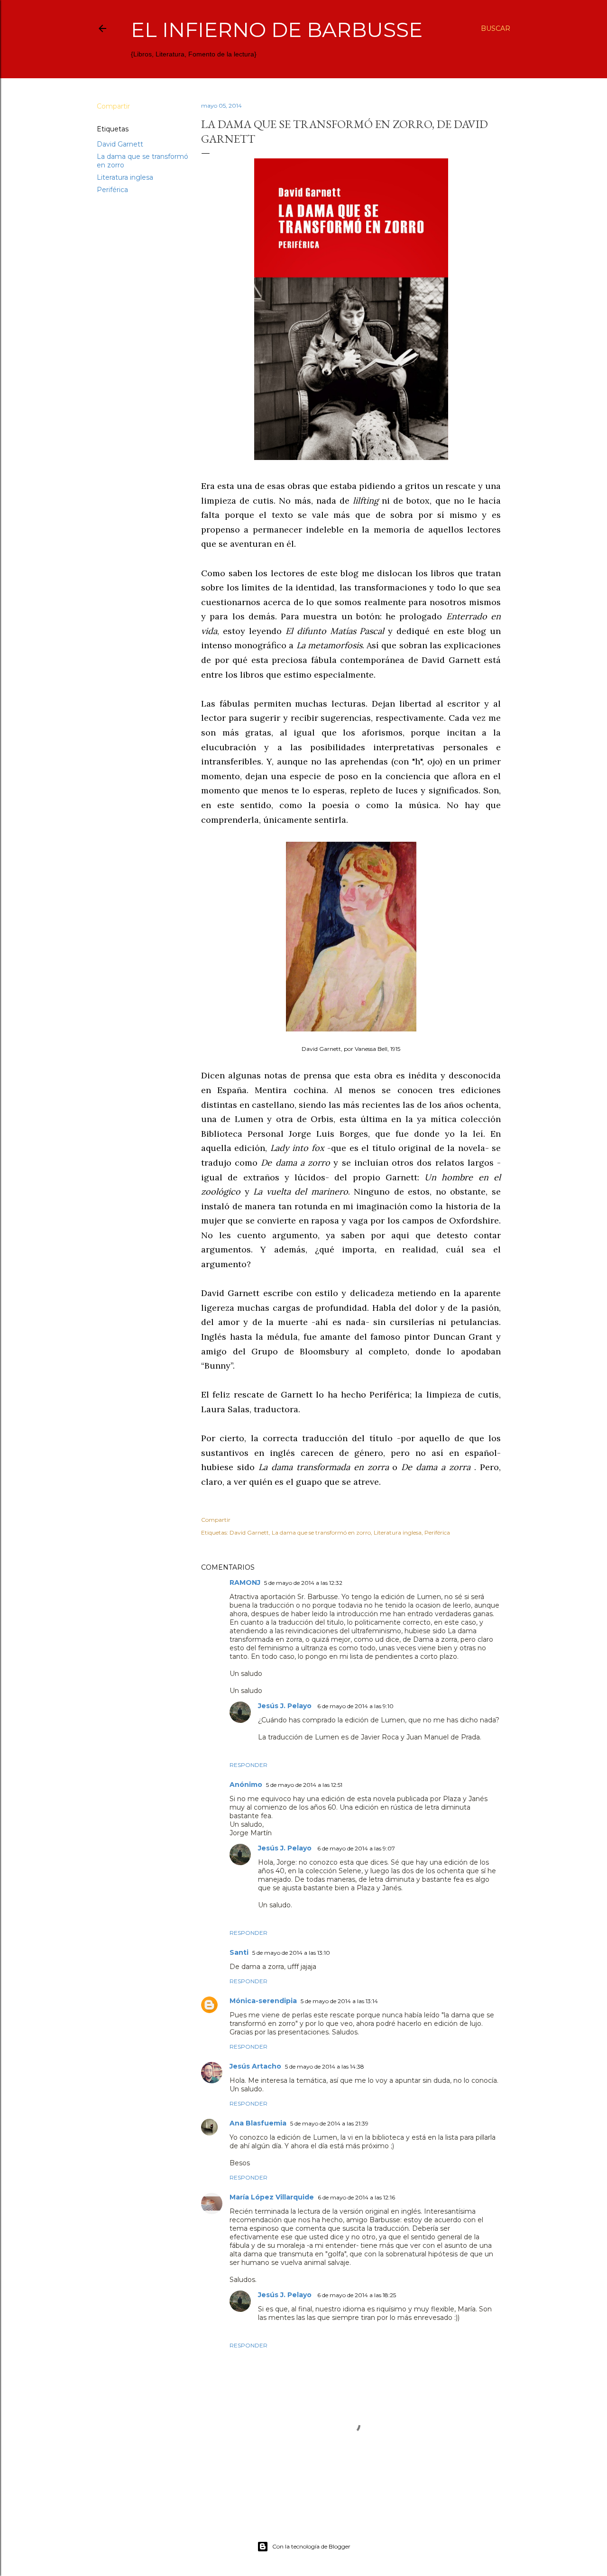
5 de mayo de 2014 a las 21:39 (329, 2123)
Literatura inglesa (125, 177)
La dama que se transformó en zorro (321, 1532)
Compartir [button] (113, 106)
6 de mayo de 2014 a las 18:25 (357, 2295)
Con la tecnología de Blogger (311, 2546)
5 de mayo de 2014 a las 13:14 (339, 2001)
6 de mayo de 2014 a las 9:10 (355, 1706)
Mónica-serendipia (263, 2001)
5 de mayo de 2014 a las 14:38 (325, 2066)
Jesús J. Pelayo (286, 1706)
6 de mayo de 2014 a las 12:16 (356, 2197)
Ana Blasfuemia (258, 2123)
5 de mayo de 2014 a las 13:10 (291, 1953)
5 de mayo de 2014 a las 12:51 (304, 1785)
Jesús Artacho (255, 2066)
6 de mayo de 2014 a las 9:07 (356, 1848)
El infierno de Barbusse (277, 30)
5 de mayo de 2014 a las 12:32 (303, 1583)
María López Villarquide (272, 2197)
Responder (248, 1765)
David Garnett (120, 144)
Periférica (112, 190)
